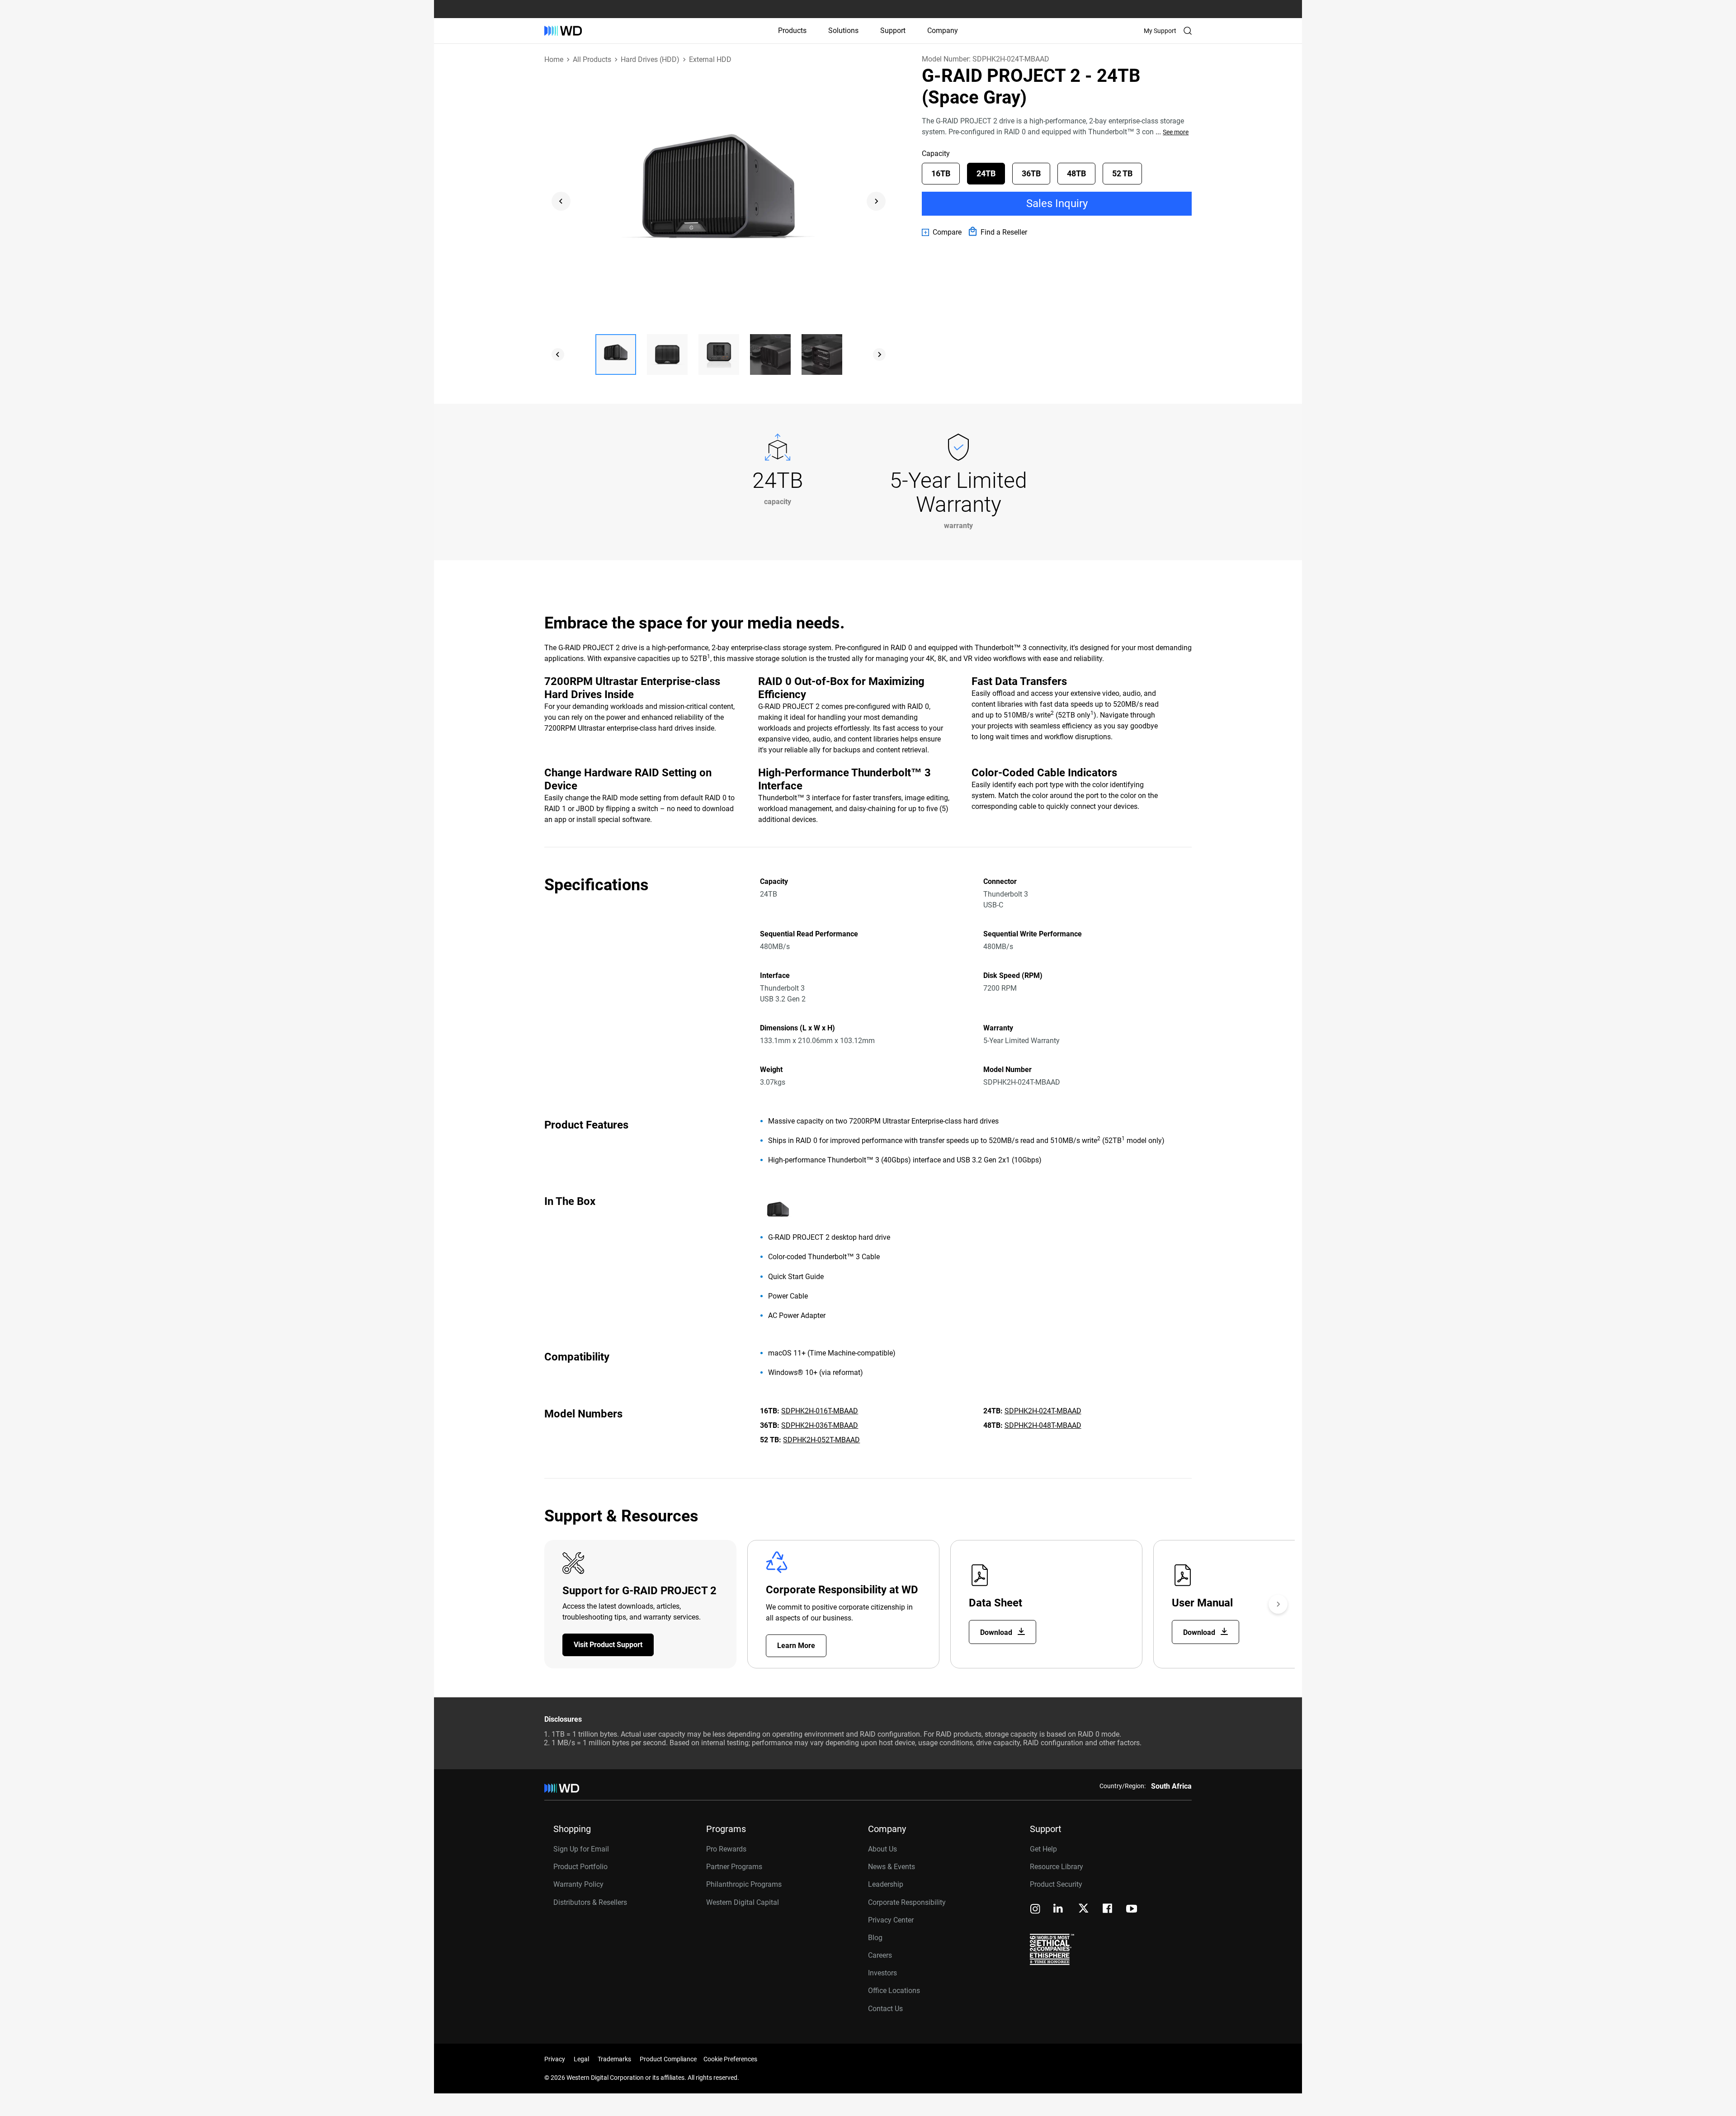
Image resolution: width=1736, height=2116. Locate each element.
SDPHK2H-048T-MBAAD (1043, 1425)
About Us (882, 1849)
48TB (1076, 173)
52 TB (1122, 173)
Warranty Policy (578, 1884)
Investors (882, 1973)
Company (943, 31)
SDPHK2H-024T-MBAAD (1043, 1411)
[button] (616, 354)
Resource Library (1057, 1867)
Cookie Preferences (730, 2059)
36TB (1031, 173)
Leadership (886, 1884)
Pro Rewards (726, 1849)
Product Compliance (668, 2059)
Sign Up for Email (581, 1849)
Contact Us (885, 2009)
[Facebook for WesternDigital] (1108, 1910)
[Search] (1188, 31)
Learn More (796, 1646)
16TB (941, 173)
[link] (942, 232)
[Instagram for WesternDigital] (1035, 1910)
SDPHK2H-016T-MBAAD (820, 1411)
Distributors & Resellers (590, 1902)
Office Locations (894, 1991)
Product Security (1056, 1884)
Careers (880, 1955)
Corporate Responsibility (907, 1902)
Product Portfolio (580, 1867)
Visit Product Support (608, 1645)
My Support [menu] (1160, 31)
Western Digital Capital (743, 1902)
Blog (875, 1938)
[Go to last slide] (561, 201)
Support (893, 31)
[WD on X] (1083, 1909)
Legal (581, 2059)
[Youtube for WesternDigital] (1132, 1910)
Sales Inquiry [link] (1057, 203)
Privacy (555, 2059)
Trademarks (614, 2059)
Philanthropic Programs (744, 1884)
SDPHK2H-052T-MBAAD (821, 1440)
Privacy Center (891, 1920)
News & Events (892, 1867)
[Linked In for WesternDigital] (1059, 1910)
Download (997, 1632)
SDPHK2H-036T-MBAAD (820, 1425)
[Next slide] (876, 201)
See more (1176, 132)
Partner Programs (734, 1867)
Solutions (843, 31)
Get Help (1043, 1849)
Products (792, 31)
